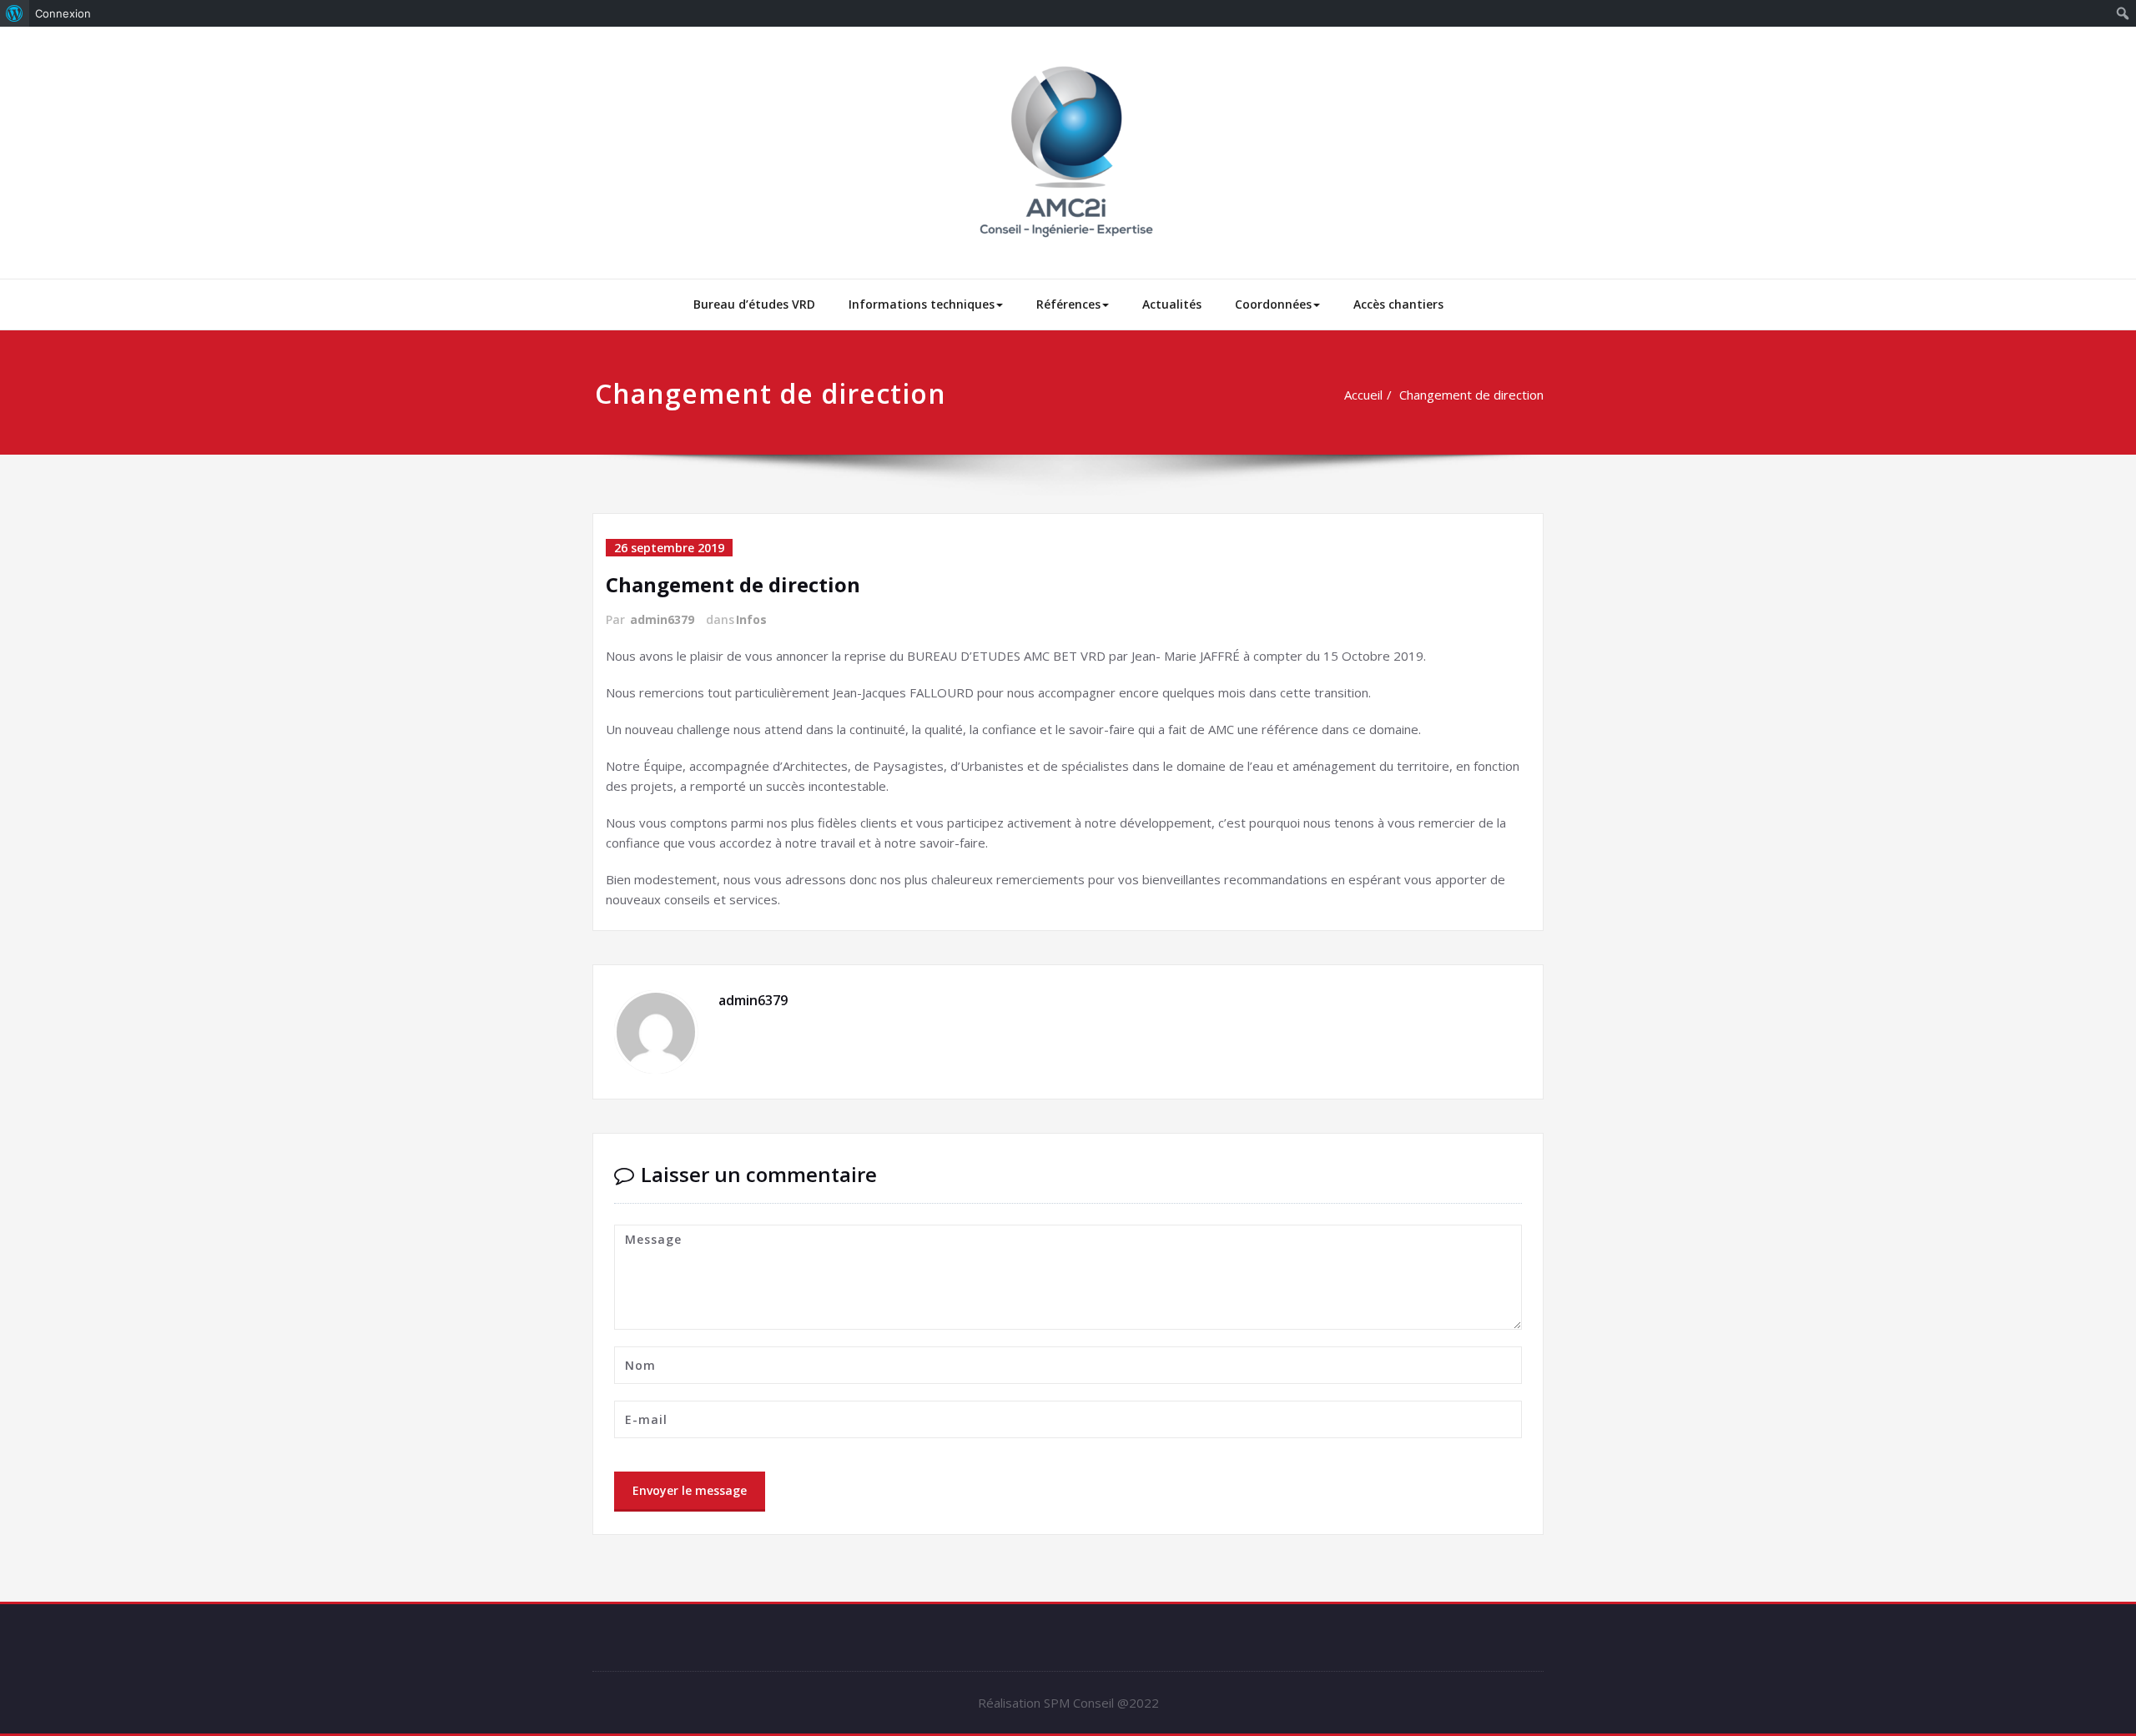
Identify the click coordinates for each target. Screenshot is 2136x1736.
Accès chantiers (1398, 304)
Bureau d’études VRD (754, 304)
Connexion (63, 13)
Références (1068, 304)
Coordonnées (1273, 304)
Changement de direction (1471, 395)
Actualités (1172, 304)
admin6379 (662, 619)
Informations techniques (922, 304)
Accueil (1363, 395)
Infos (751, 619)
